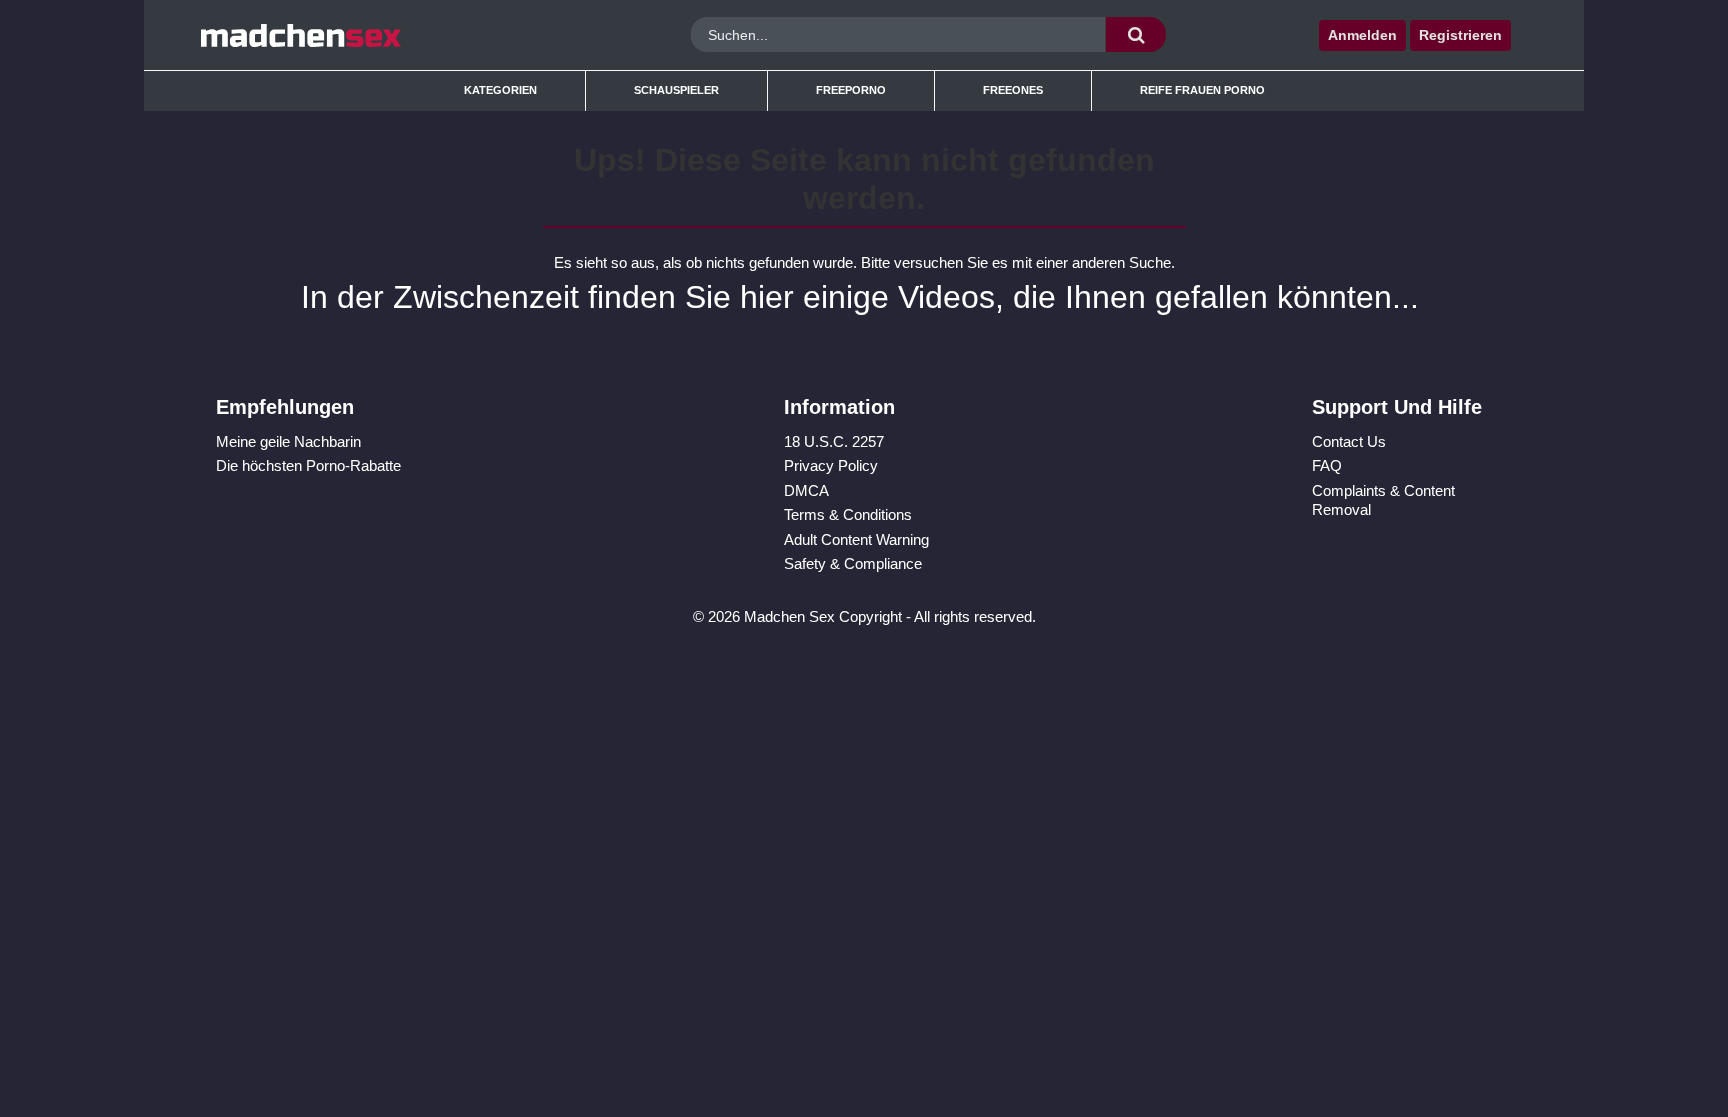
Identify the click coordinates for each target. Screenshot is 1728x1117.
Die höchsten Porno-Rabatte (308, 465)
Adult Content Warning (856, 539)
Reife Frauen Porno (1202, 90)
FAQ (1327, 465)
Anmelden (1362, 35)
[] (1136, 34)
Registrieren (1460, 35)
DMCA (806, 490)
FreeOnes (1013, 90)
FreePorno (851, 90)
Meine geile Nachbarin (288, 441)
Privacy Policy (831, 465)
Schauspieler (676, 90)
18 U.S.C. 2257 (834, 441)
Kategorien (500, 90)
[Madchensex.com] (367, 34)
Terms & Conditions (848, 514)
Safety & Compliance (853, 563)
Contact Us (1349, 441)
